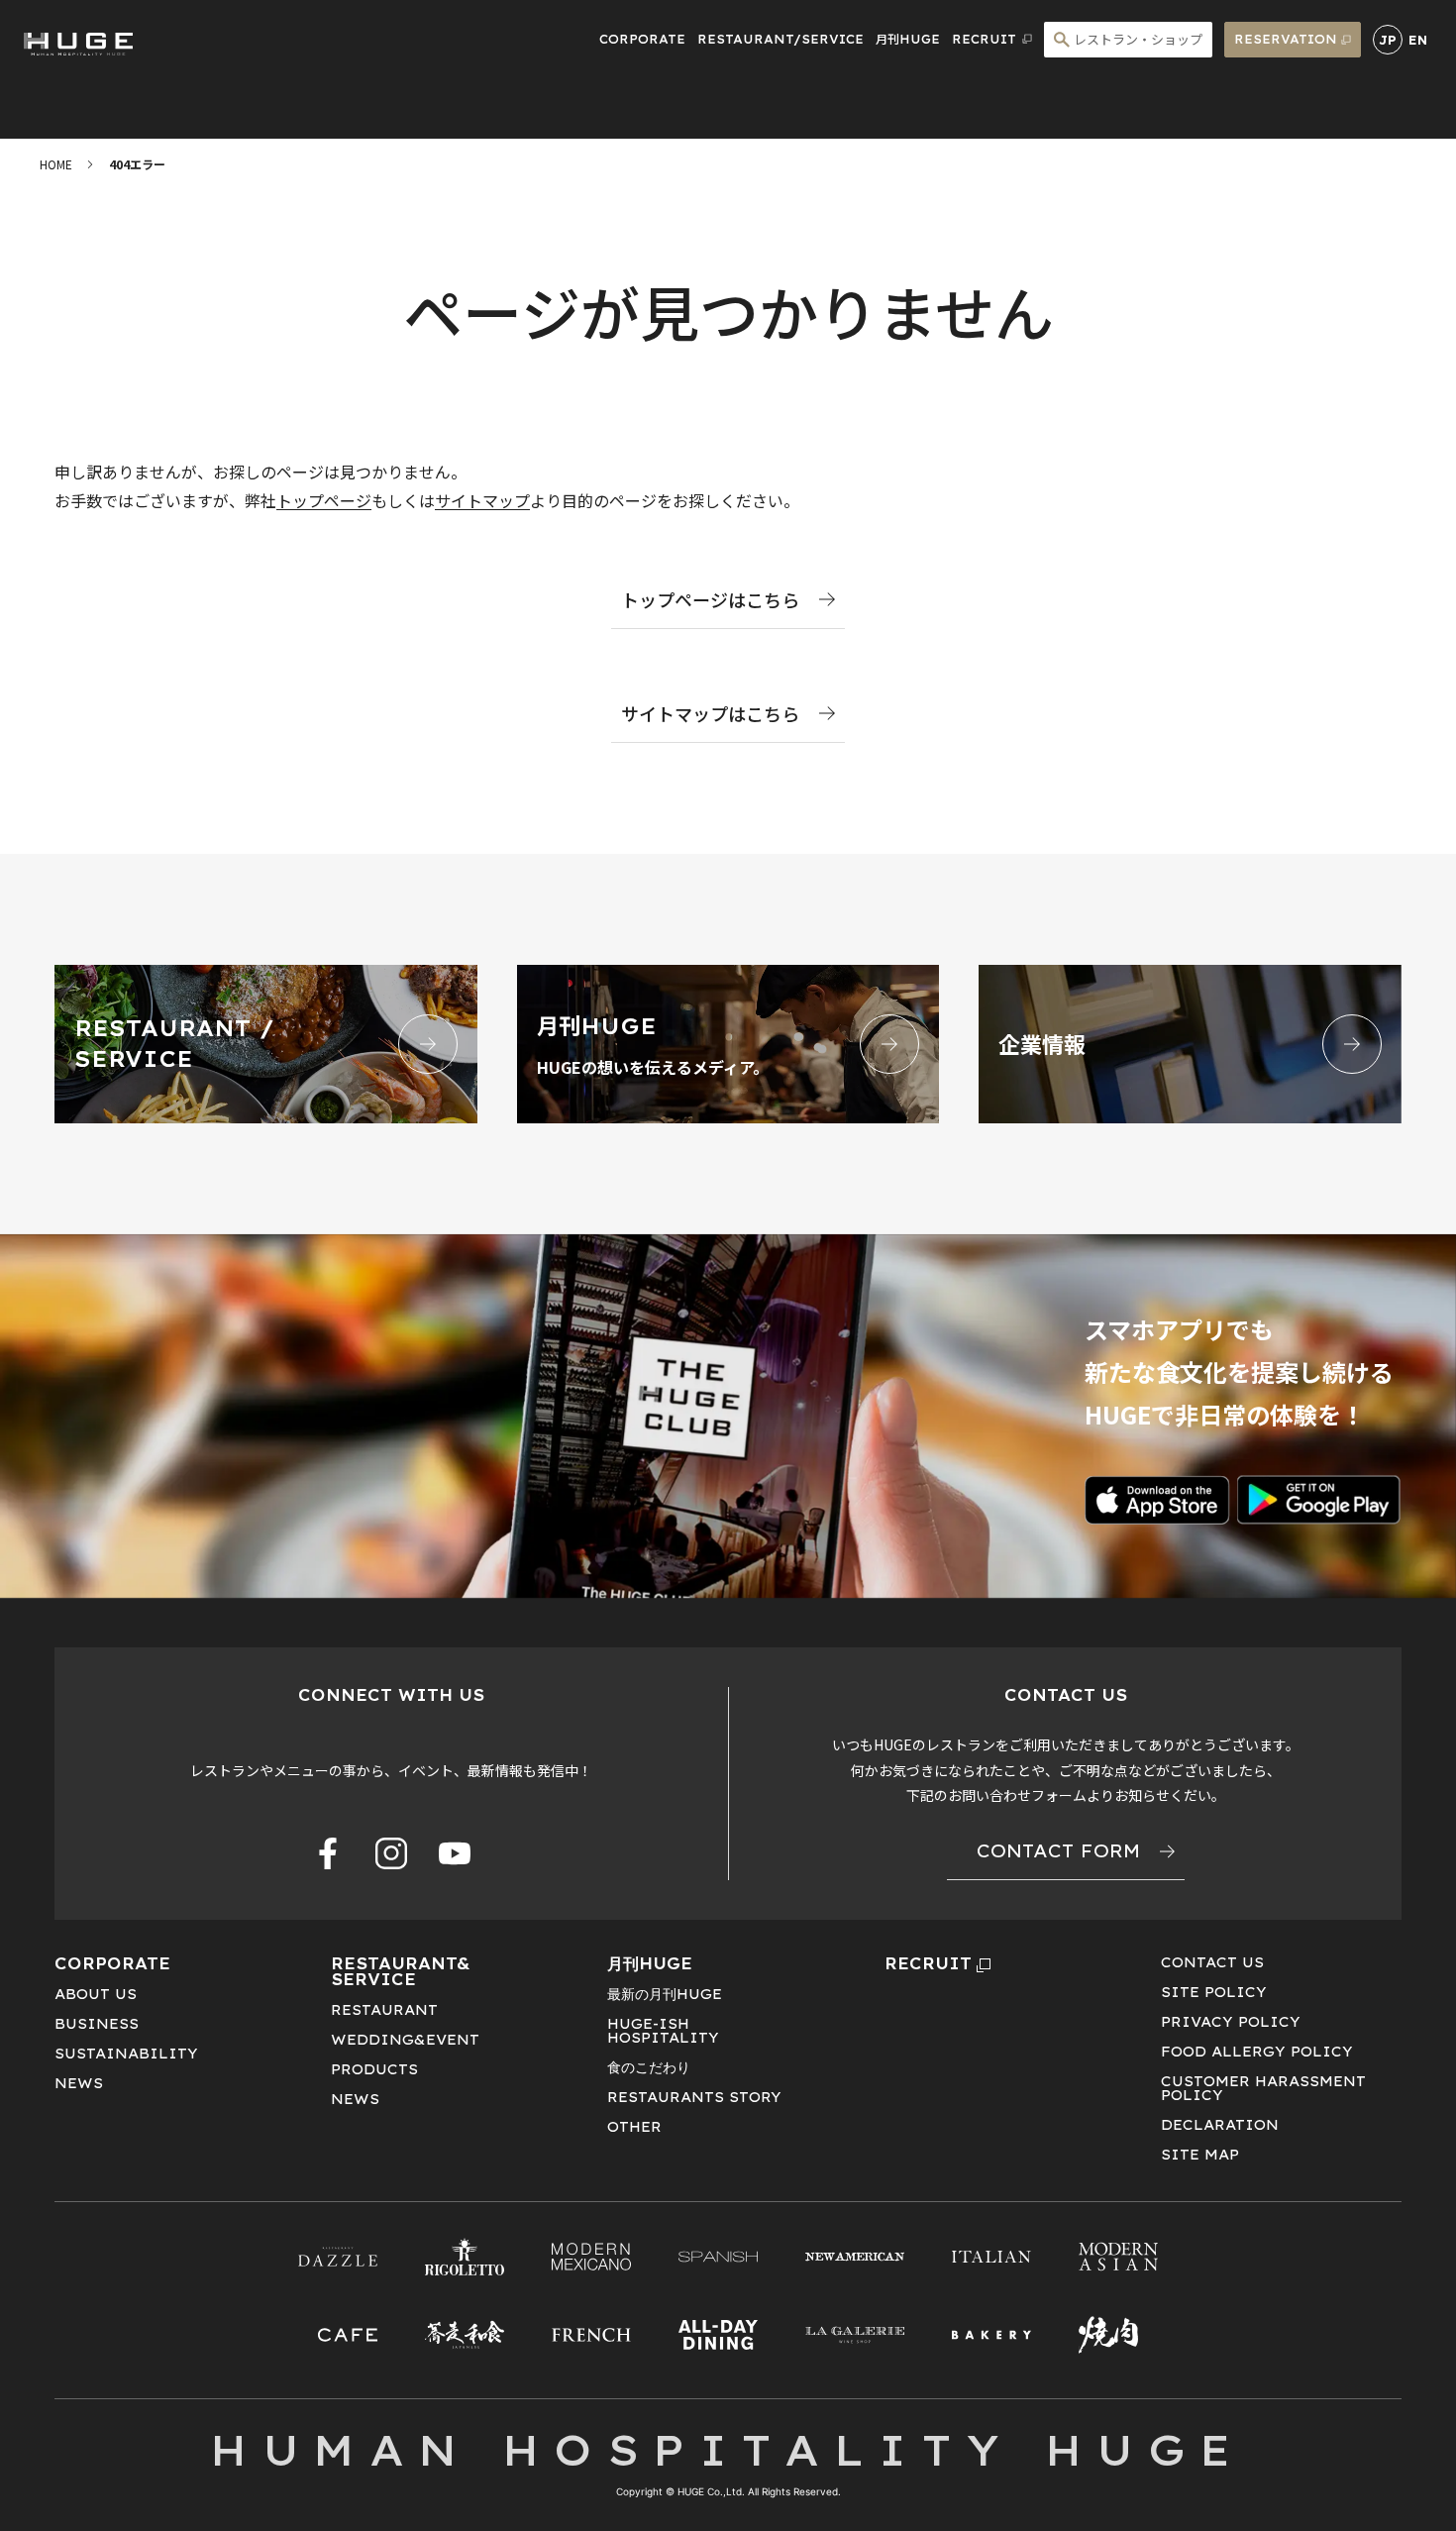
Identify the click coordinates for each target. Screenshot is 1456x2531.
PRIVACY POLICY (1231, 2022)
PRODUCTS (374, 2069)
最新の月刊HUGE (665, 1994)
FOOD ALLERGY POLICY (1257, 2052)
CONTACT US (1212, 1962)
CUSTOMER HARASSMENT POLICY (1263, 2088)
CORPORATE (642, 39)
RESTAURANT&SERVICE (401, 1971)
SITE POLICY (1214, 1992)
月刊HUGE (908, 39)
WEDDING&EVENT (405, 2040)
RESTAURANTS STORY (694, 2097)
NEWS (79, 2083)
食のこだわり (649, 2067)
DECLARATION (1220, 2125)
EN (1418, 40)
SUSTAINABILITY (126, 2054)
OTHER (634, 2127)
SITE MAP (1200, 2155)
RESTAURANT (384, 2010)
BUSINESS (97, 2024)
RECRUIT (928, 1963)
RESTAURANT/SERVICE (780, 39)
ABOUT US (96, 1994)
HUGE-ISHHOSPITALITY (663, 2031)
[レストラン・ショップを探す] (1128, 40)
